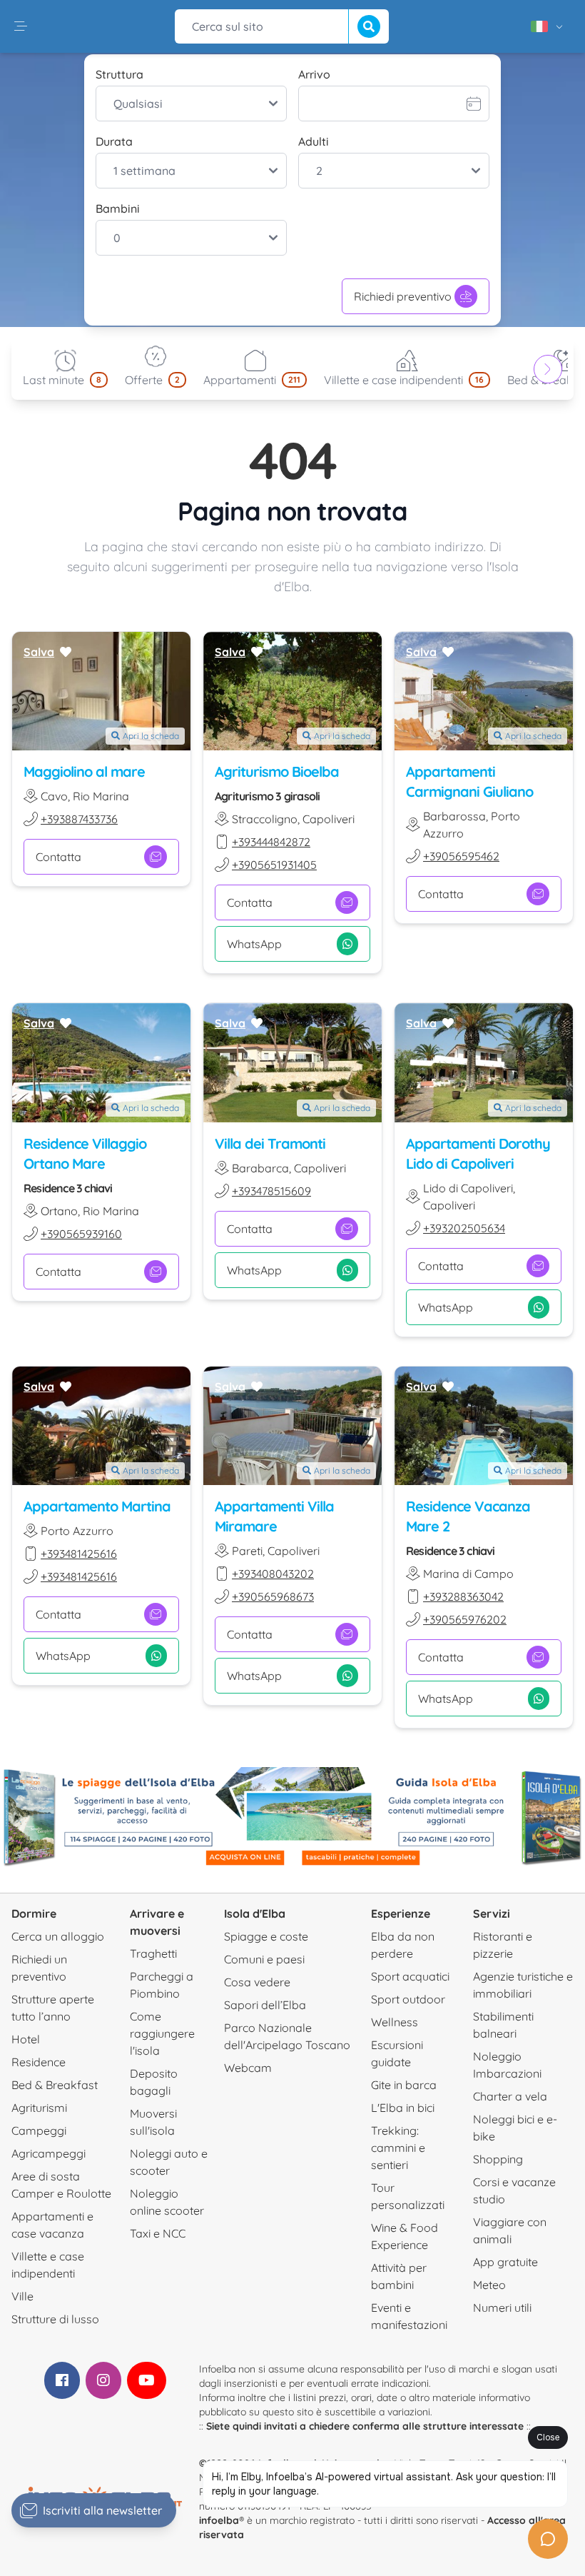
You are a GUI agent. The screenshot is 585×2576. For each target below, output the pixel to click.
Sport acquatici (410, 1976)
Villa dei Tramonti (270, 1143)
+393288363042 (463, 1596)
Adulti (314, 141)
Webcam (248, 2068)
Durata (114, 141)
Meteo (489, 2285)
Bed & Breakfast (55, 2085)
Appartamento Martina (97, 1506)
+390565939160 (81, 1234)
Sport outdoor (408, 1999)
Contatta (58, 857)
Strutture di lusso (55, 2319)
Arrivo (314, 74)
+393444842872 (271, 842)
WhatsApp (254, 944)
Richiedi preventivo (403, 296)
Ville (22, 2296)
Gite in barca (404, 2085)
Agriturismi (39, 2108)
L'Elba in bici (403, 2108)
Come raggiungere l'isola (162, 2033)
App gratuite (505, 2262)
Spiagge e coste (266, 1936)
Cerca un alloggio (58, 1936)
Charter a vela (510, 2096)
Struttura (119, 74)
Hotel (26, 2039)
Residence (39, 2062)
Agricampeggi (49, 2153)
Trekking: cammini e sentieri (398, 2148)
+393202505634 (464, 1228)
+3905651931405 (274, 865)
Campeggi (39, 2130)
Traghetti (153, 1953)
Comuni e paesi (264, 1959)
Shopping (498, 2159)
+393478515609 (271, 1191)
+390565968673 (273, 1596)
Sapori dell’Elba (265, 2005)
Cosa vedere (257, 1982)
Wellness (395, 2022)
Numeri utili (502, 2308)
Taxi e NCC (158, 2233)
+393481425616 (79, 1554)
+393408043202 (273, 1574)
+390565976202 (465, 1619)
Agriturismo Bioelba (277, 771)
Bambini (118, 208)
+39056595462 (461, 856)
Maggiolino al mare (84, 771)
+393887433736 (79, 819)
